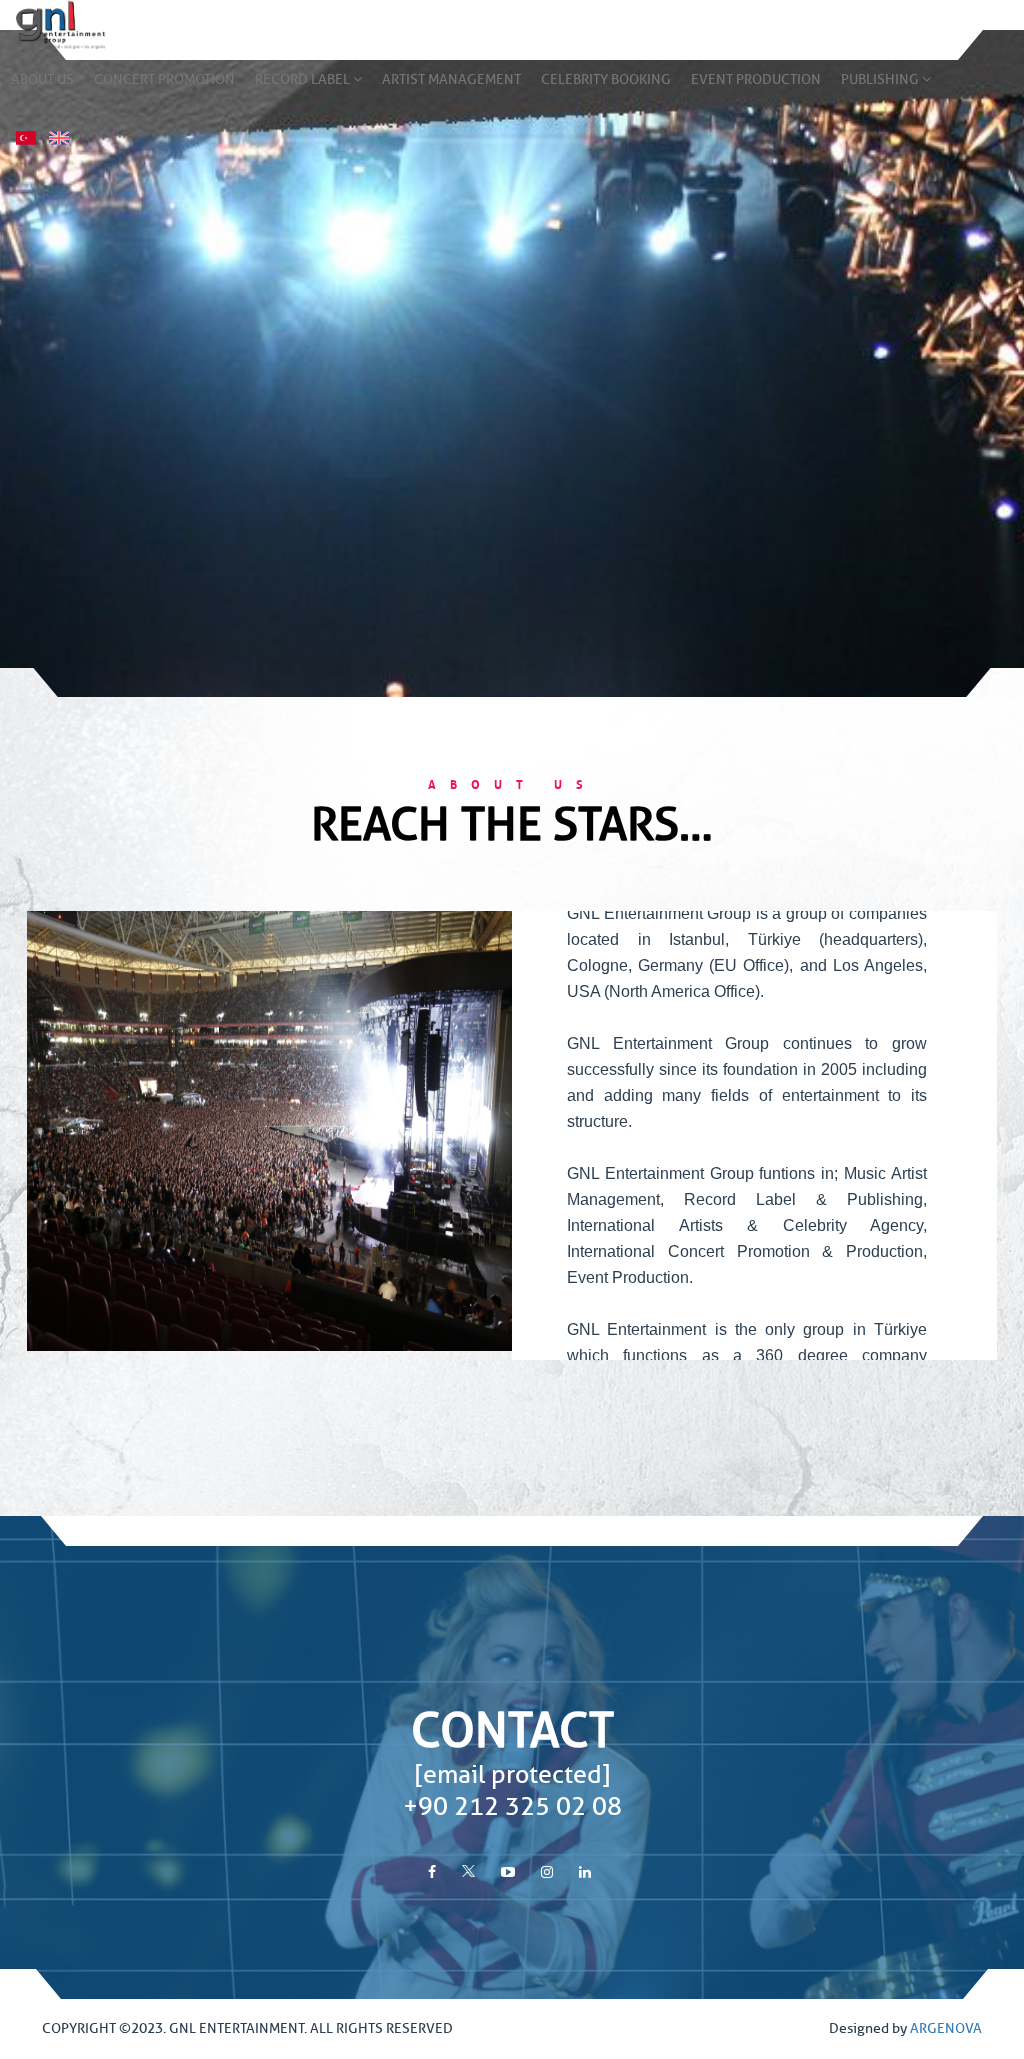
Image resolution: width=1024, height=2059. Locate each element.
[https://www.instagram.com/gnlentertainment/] (547, 1872)
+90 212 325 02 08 (512, 1807)
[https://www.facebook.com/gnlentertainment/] (432, 1872)
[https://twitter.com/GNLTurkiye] (468, 1872)
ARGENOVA (946, 2028)
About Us (42, 79)
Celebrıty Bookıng (606, 79)
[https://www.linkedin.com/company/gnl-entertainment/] (585, 1872)
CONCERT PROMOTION (164, 79)
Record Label (304, 79)
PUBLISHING (881, 79)
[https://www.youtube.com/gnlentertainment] (508, 1872)
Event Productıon (756, 79)
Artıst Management (451, 79)
